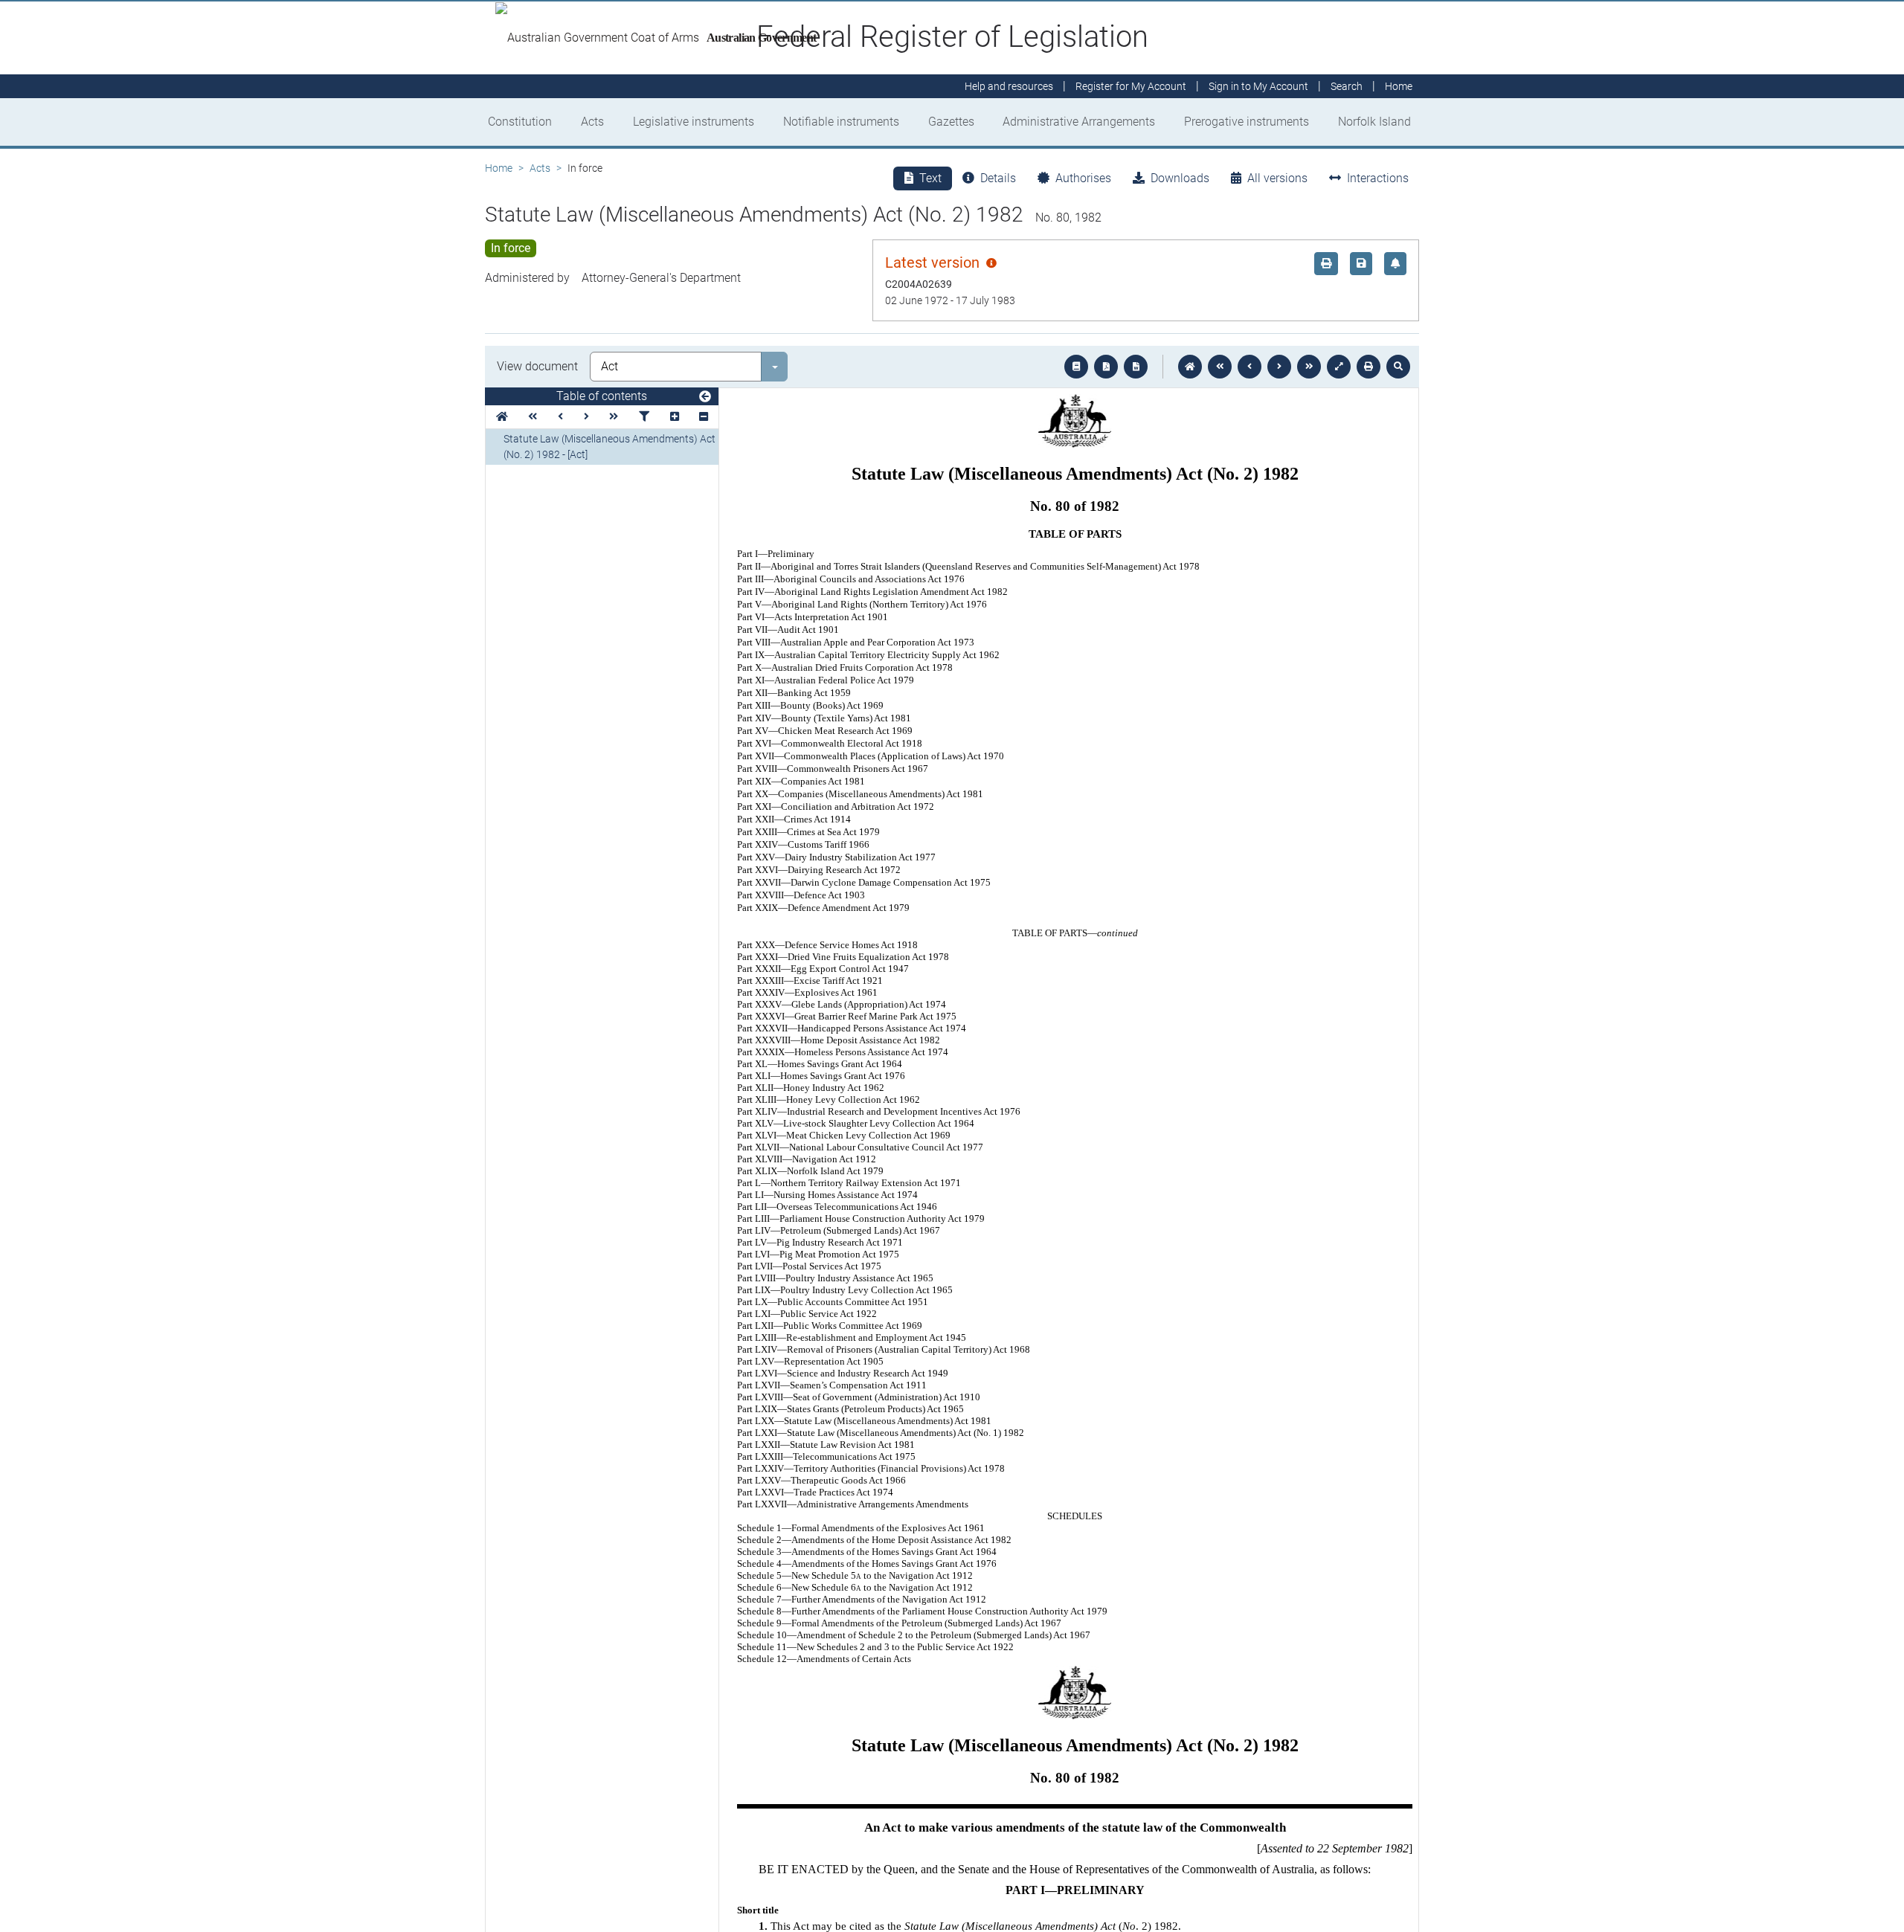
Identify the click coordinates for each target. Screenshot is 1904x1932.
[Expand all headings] (675, 417)
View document (537, 366)
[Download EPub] (1076, 367)
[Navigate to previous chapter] (1220, 367)
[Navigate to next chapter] (1309, 367)
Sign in (1258, 86)
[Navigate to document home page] (502, 417)
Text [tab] (930, 178)
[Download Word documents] (1136, 367)
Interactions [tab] (1378, 178)
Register (1131, 86)
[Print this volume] (1368, 367)
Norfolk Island (1374, 122)
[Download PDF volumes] (1106, 367)
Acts (592, 122)
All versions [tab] (1277, 178)
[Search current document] (1398, 367)
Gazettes (951, 122)
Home (499, 168)
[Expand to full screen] (1339, 367)
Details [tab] (998, 178)
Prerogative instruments (1247, 122)
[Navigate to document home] (1190, 367)
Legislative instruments (694, 122)
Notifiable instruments (841, 122)
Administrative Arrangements (1079, 122)
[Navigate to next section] (1279, 367)
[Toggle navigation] (705, 397)
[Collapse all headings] (704, 417)
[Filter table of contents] (644, 417)
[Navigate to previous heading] (560, 417)
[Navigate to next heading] (586, 417)
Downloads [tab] (1180, 178)
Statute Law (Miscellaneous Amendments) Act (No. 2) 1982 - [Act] (610, 447)
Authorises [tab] (1083, 178)
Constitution (520, 122)
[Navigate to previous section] (1249, 367)
